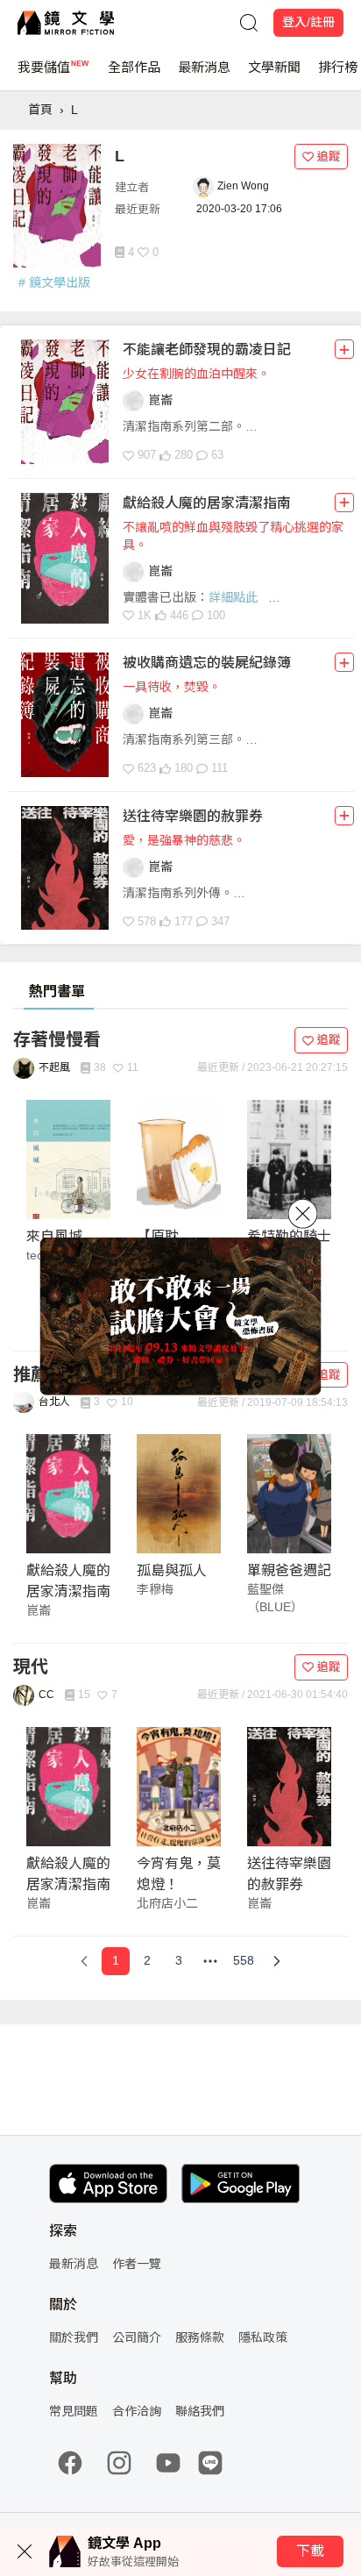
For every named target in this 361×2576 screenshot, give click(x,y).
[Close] (303, 1213)
